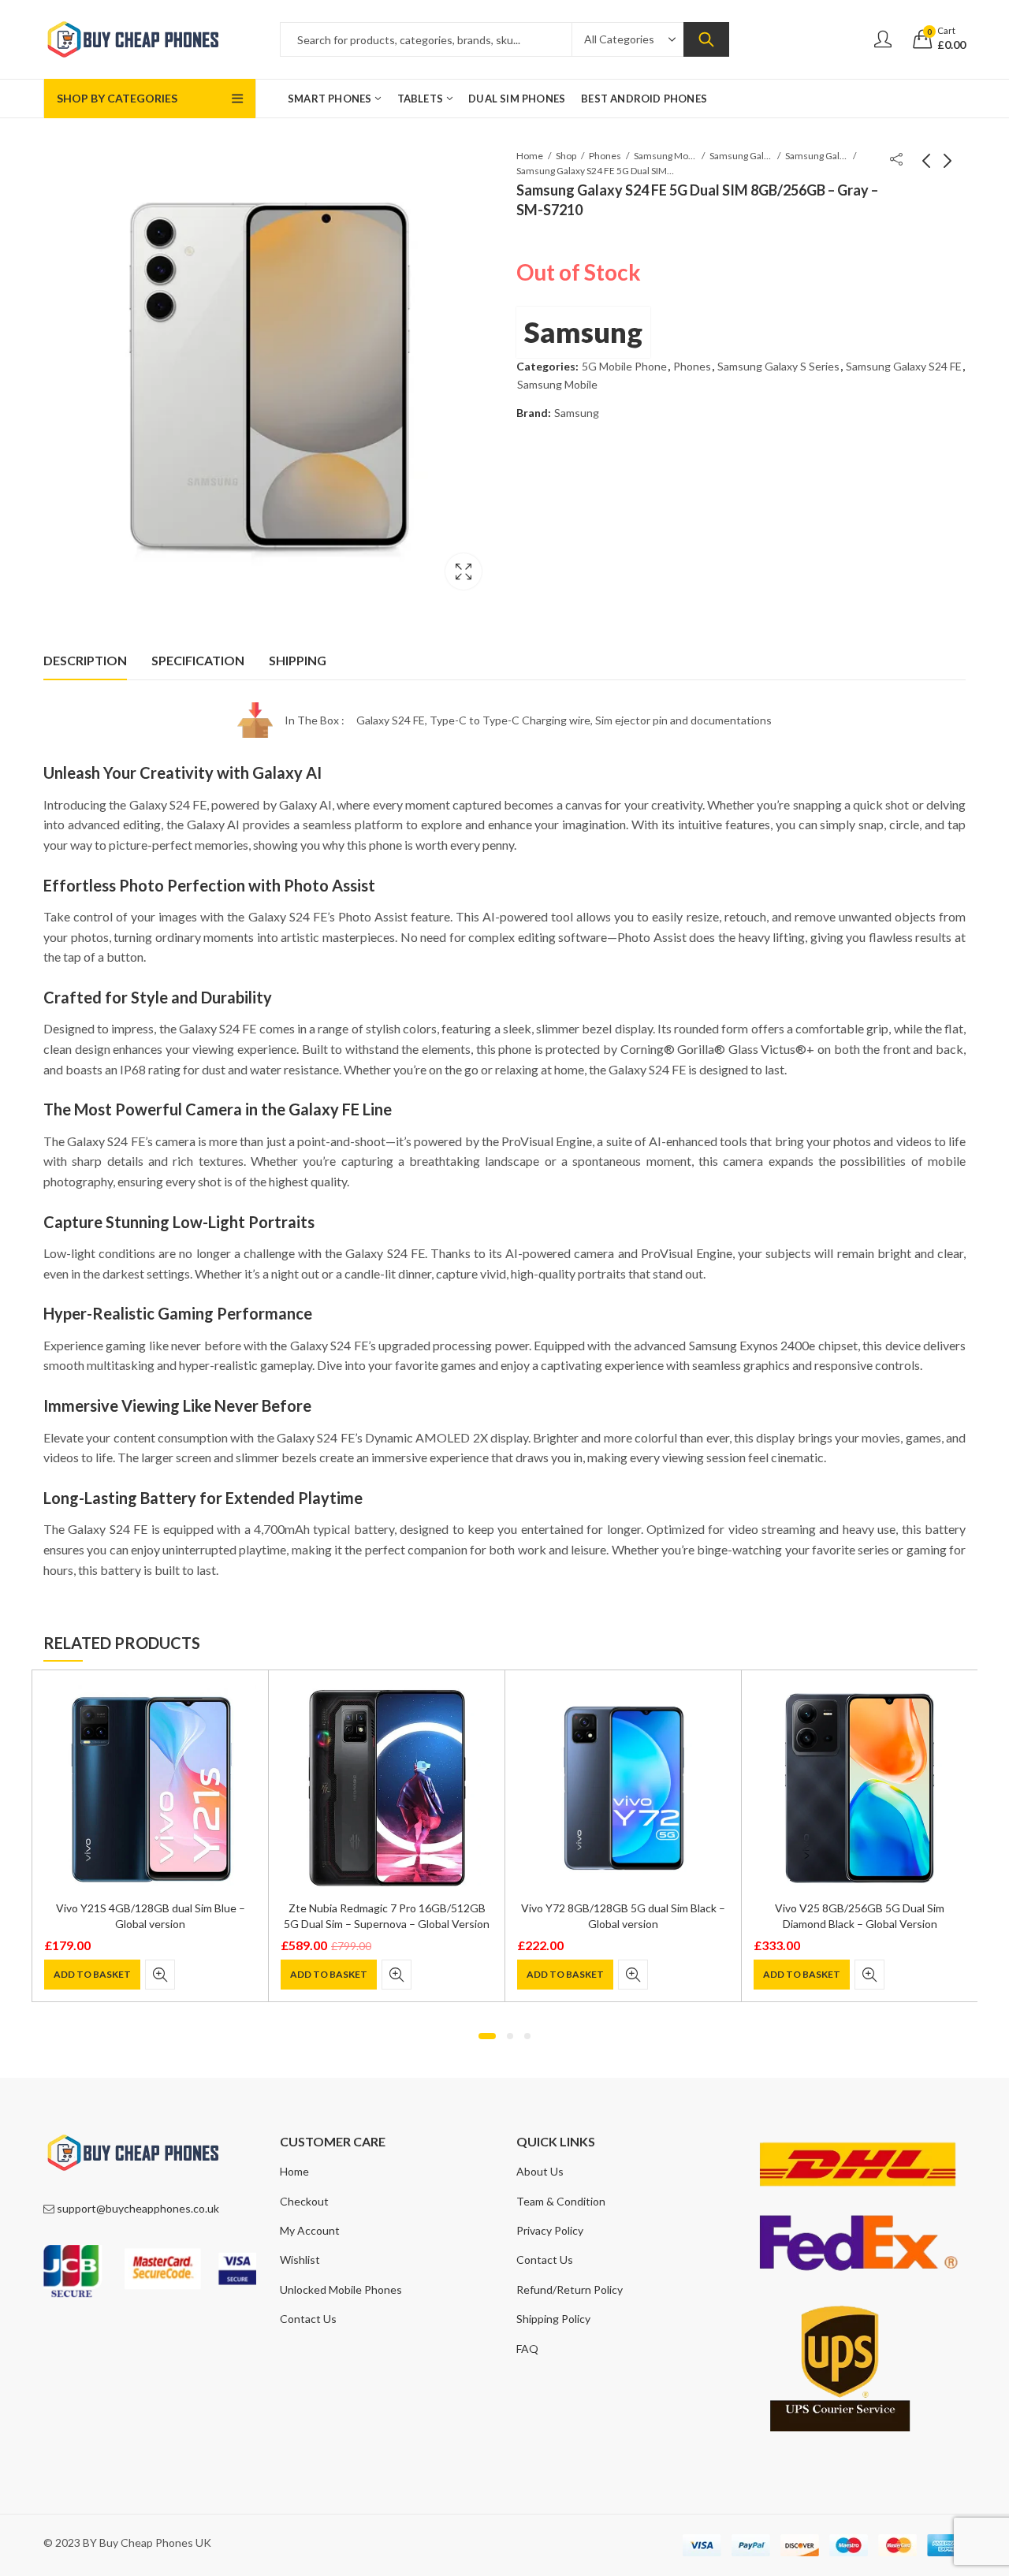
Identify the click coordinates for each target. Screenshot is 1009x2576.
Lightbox (464, 571)
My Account (310, 2230)
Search (706, 39)
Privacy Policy (550, 2230)
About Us (540, 2171)
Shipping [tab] (298, 660)
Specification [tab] (198, 660)
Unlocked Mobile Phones (341, 2289)
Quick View (160, 1975)
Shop (566, 156)
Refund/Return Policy (570, 2289)
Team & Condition (561, 2201)
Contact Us (308, 2319)
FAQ (527, 2349)
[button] (487, 2036)
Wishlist (300, 2260)
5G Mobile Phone (624, 366)
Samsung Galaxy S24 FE (817, 156)
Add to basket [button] (92, 1974)
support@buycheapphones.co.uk (138, 2208)
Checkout (304, 2201)
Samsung (583, 332)
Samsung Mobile (665, 156)
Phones (605, 156)
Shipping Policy (553, 2319)
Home (530, 156)
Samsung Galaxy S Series (741, 156)
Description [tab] (85, 660)
